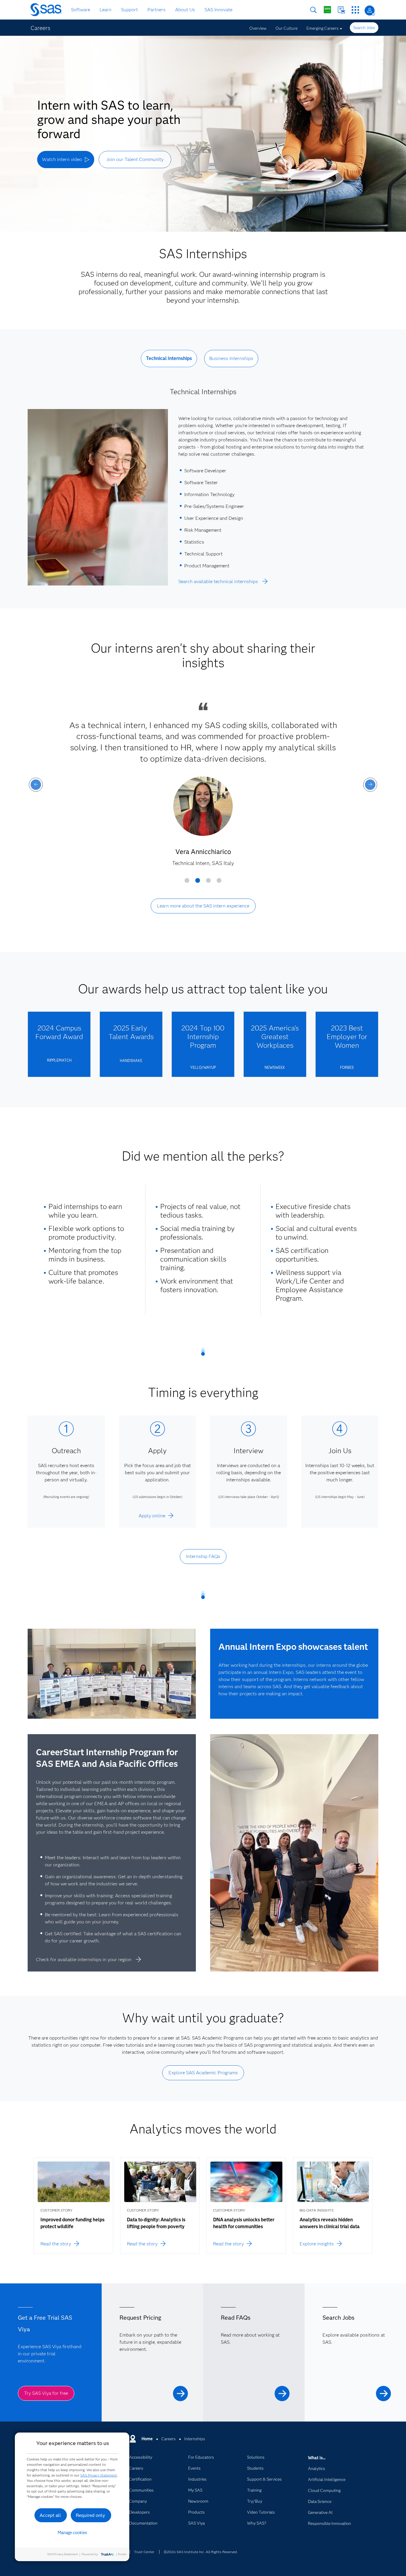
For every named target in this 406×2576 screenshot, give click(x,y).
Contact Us (341, 10)
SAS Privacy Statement (99, 2475)
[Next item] (370, 785)
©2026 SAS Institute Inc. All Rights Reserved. (201, 2552)
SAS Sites (355, 10)
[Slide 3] (208, 883)
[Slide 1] (187, 883)
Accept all (50, 2515)
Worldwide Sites (327, 10)
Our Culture (287, 28)
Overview (258, 28)
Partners (156, 10)
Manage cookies (72, 2533)
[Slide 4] (219, 883)
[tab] (169, 363)
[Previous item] (36, 785)
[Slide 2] (198, 883)
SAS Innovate (218, 10)
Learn (106, 10)
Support (129, 10)
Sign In (370, 11)
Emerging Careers (322, 28)
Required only (91, 2515)
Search (313, 10)
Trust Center (144, 2552)
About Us (185, 10)
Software (81, 10)
